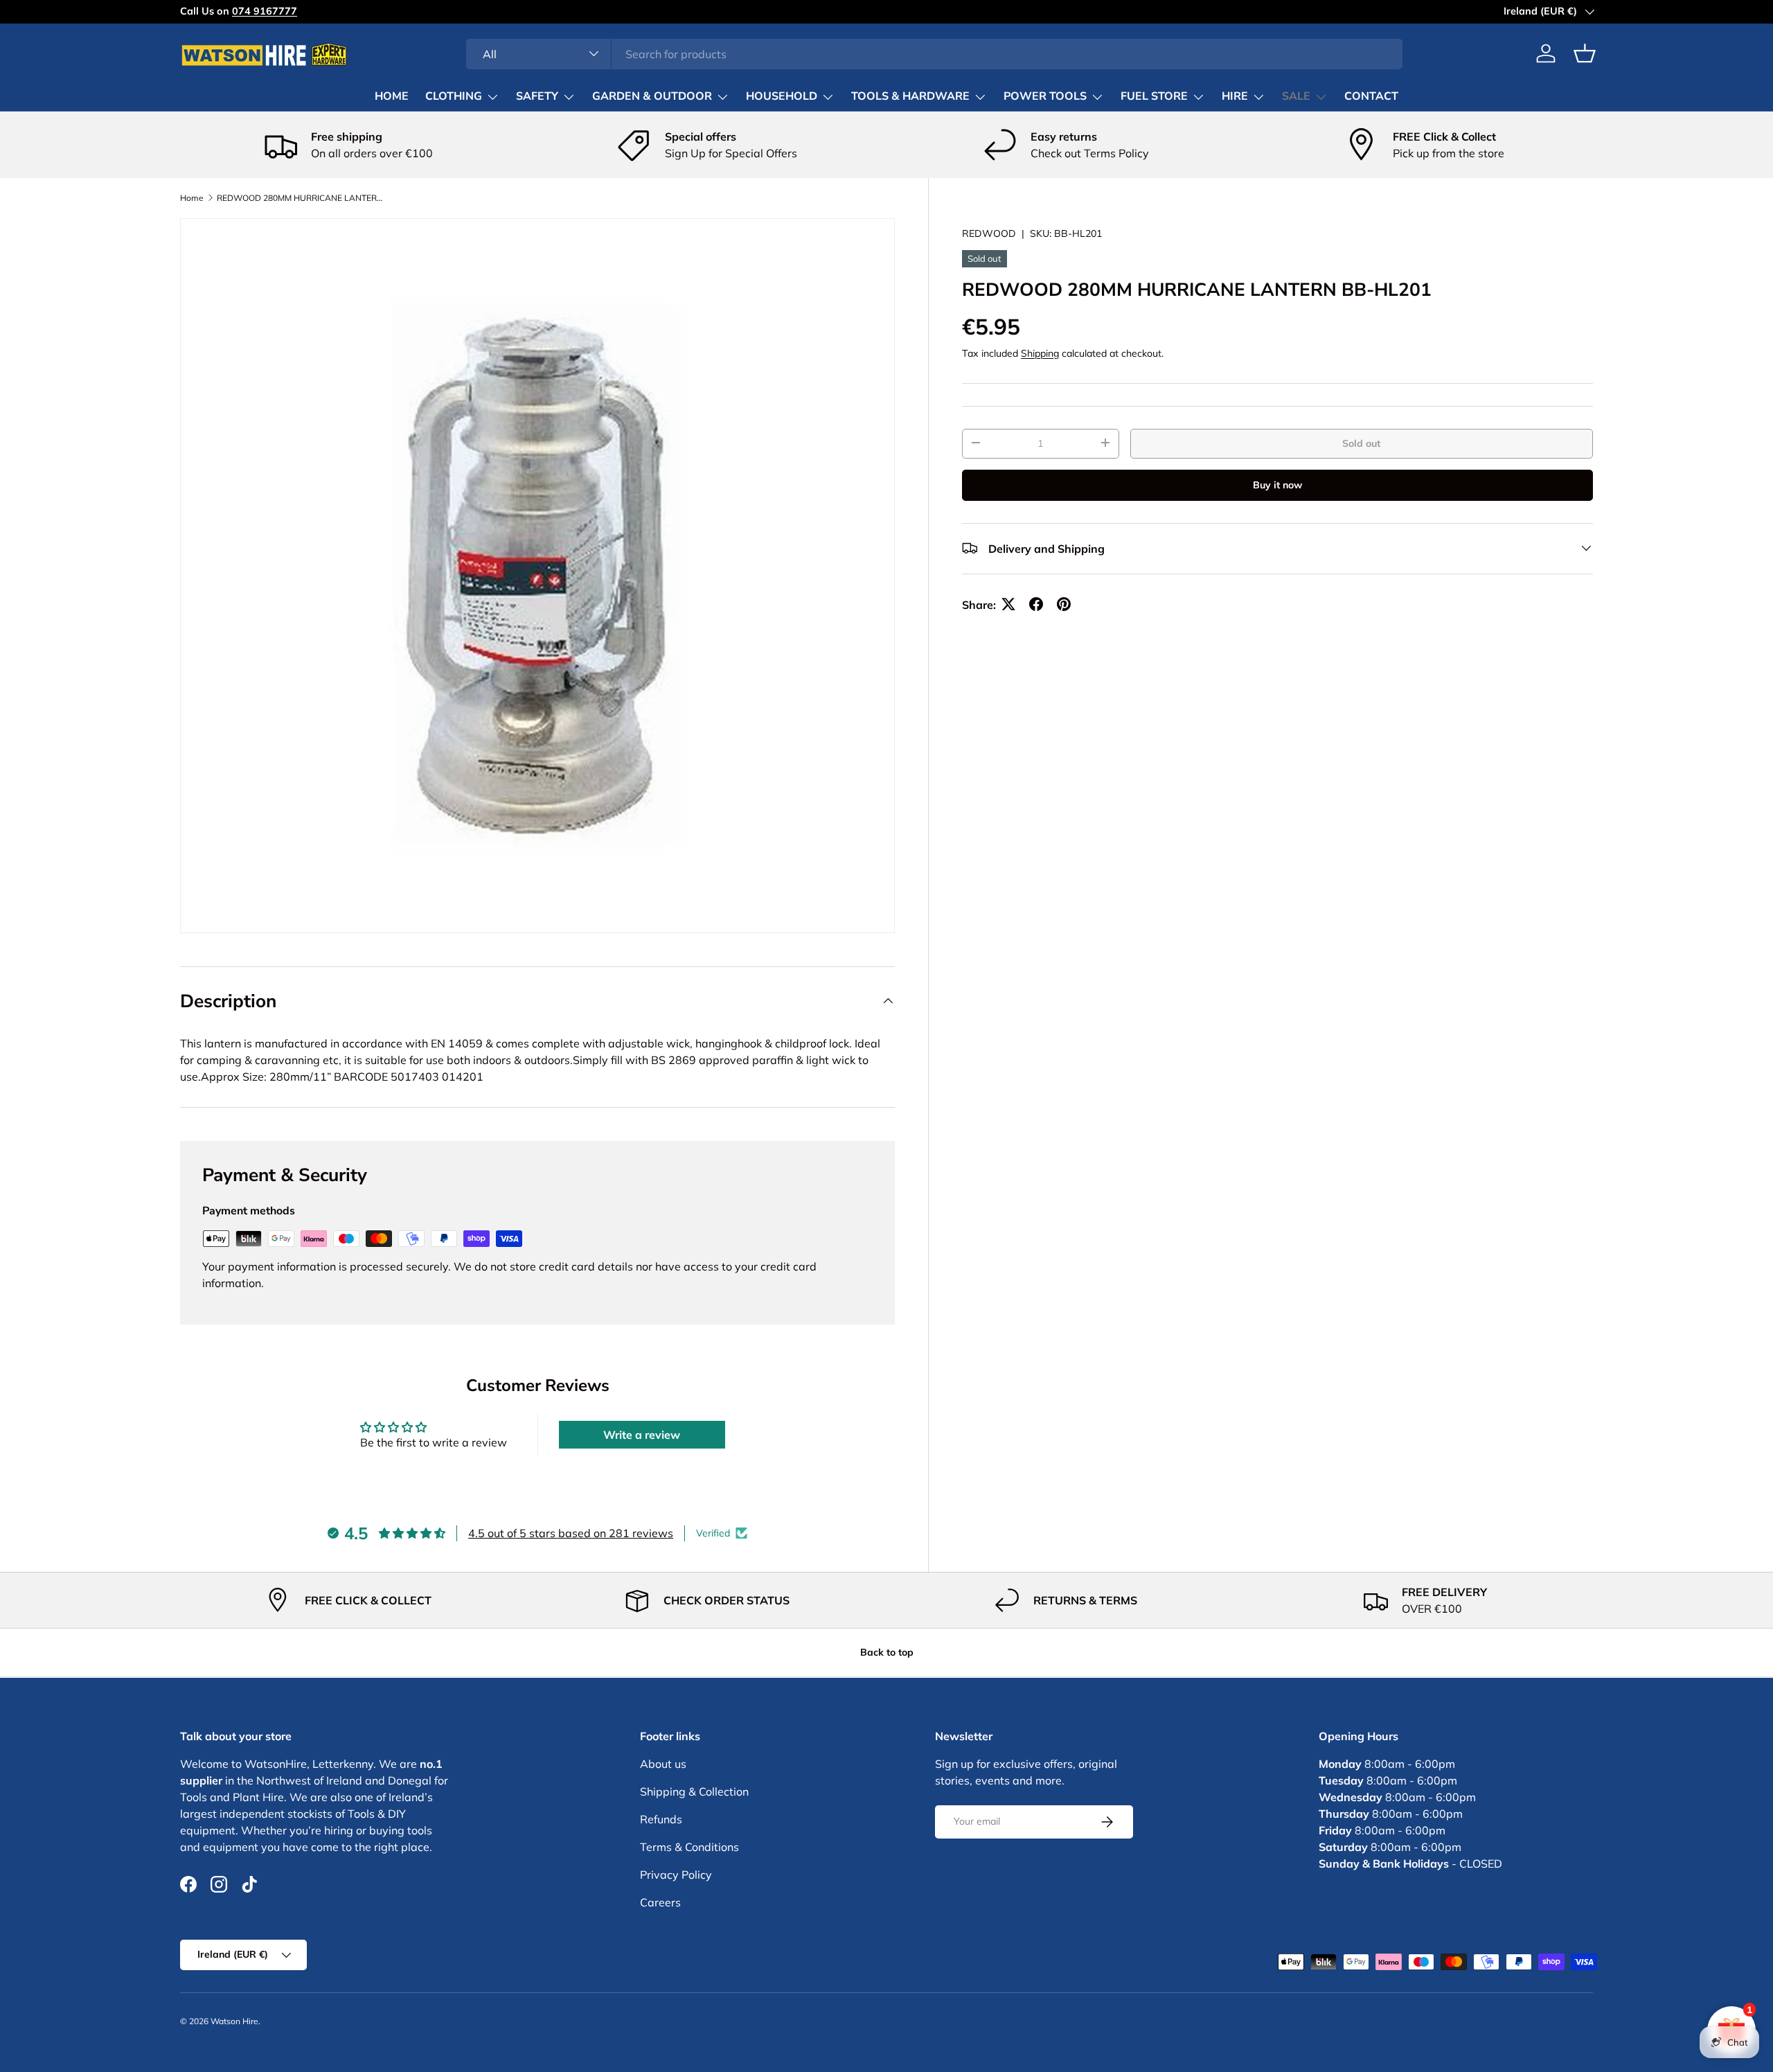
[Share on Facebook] (1036, 604)
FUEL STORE (1154, 96)
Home (192, 198)
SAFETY (537, 96)
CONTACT (1371, 96)
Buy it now (1277, 484)
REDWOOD (989, 233)
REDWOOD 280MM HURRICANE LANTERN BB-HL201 (300, 198)
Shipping (1040, 353)
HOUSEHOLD (782, 96)
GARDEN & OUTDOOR (652, 96)
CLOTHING (454, 96)
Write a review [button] (642, 1435)
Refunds (661, 1819)
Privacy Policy (676, 1875)
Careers (660, 1902)
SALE (1296, 96)
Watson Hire (234, 2021)
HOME (392, 96)
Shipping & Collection (694, 1791)
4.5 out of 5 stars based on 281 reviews (571, 1533)
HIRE (1235, 96)
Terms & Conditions (689, 1847)
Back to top (887, 1652)
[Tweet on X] (1008, 604)
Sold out (1361, 443)
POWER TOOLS (1045, 96)
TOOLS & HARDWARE (910, 96)
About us (663, 1764)
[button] (1585, 53)
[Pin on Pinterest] (1064, 604)
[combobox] (935, 53)
